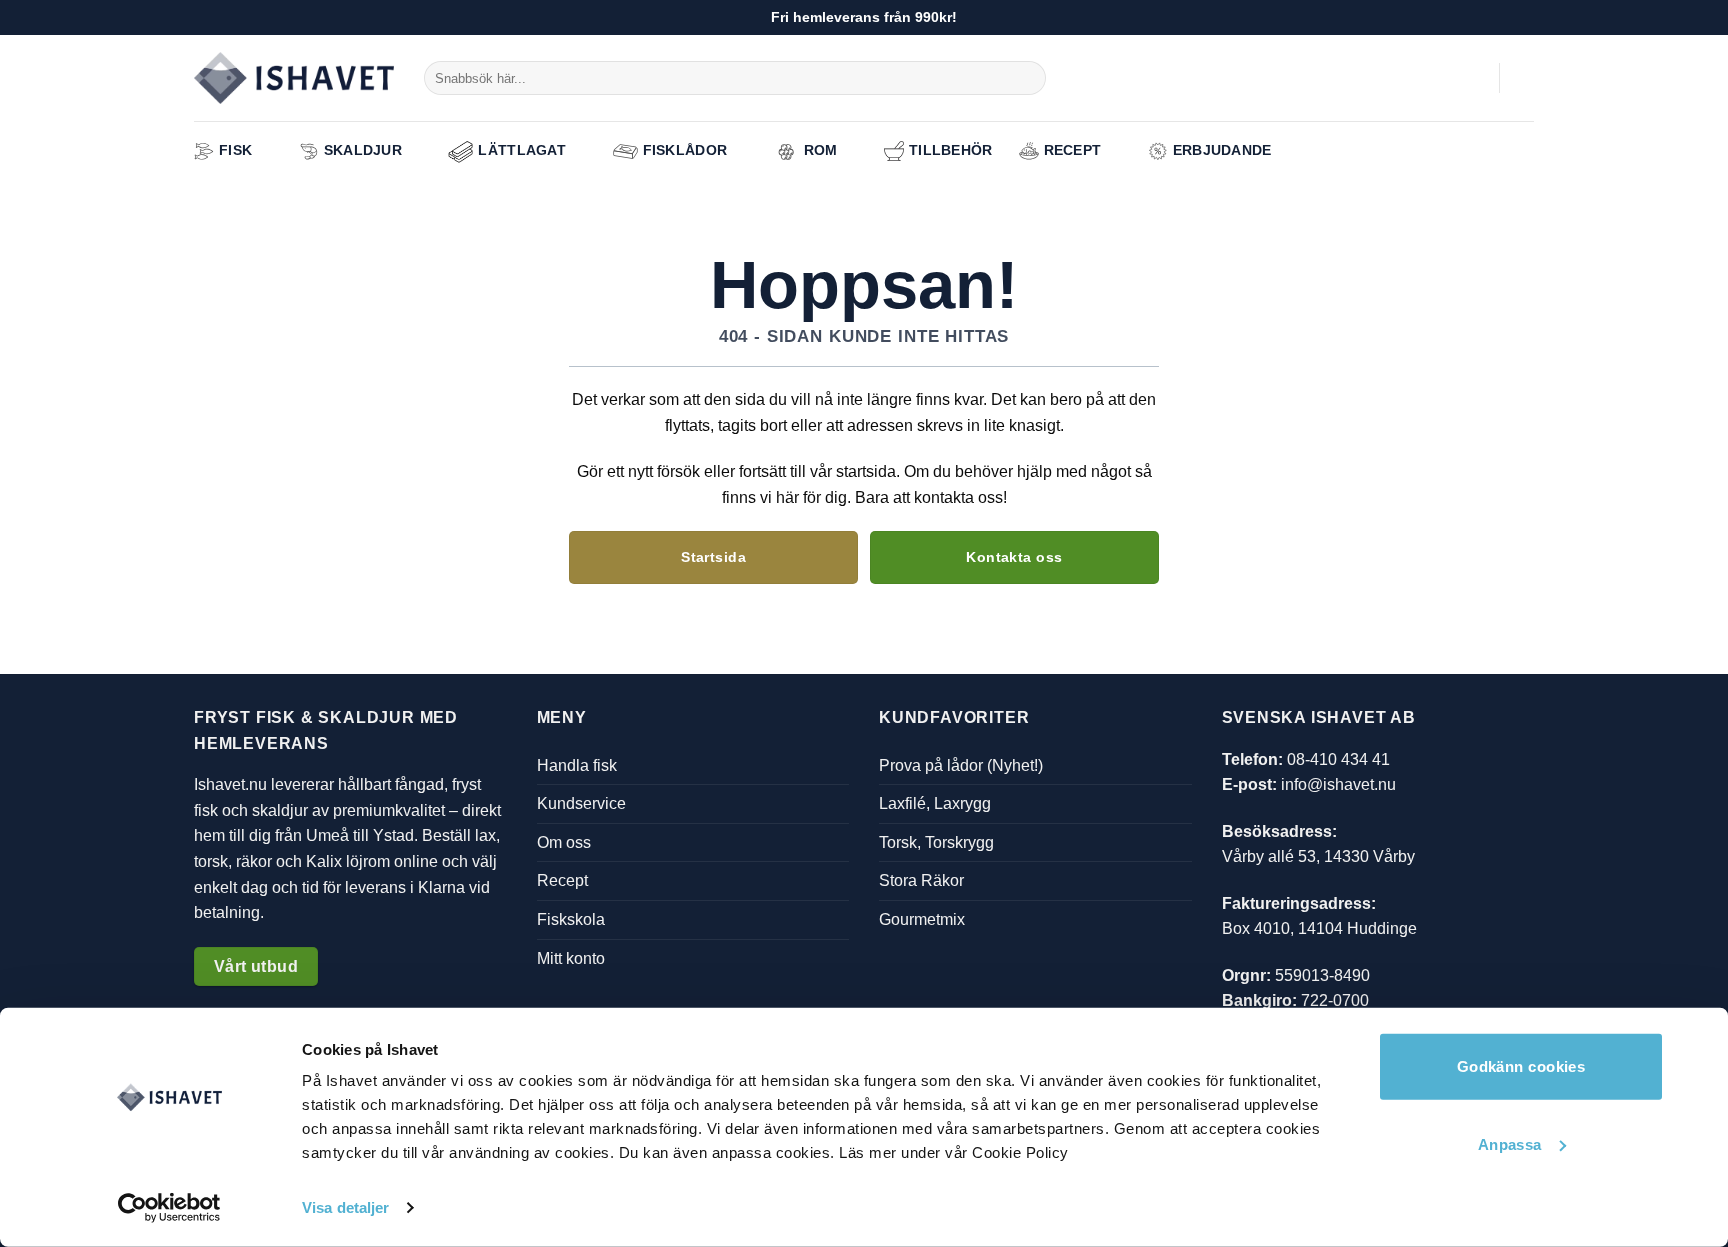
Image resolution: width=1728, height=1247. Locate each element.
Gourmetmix (922, 919)
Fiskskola (571, 919)
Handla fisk (577, 764)
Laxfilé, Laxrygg (935, 803)
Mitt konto (571, 957)
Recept (1073, 150)
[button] (1474, 78)
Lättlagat (522, 150)
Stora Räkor (921, 880)
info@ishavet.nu (1338, 784)
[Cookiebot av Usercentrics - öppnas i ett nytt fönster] (169, 1208)
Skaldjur (363, 150)
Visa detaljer (345, 1207)
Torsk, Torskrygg (936, 842)
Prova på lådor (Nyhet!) (961, 764)
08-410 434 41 (1338, 758)
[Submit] (1027, 78)
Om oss (564, 842)
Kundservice (581, 803)
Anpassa (1510, 1143)
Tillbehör (951, 150)
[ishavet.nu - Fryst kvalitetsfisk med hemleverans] (294, 78)
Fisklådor (685, 150)
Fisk (235, 150)
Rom (821, 150)
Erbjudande (1222, 150)
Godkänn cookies (1521, 1066)
